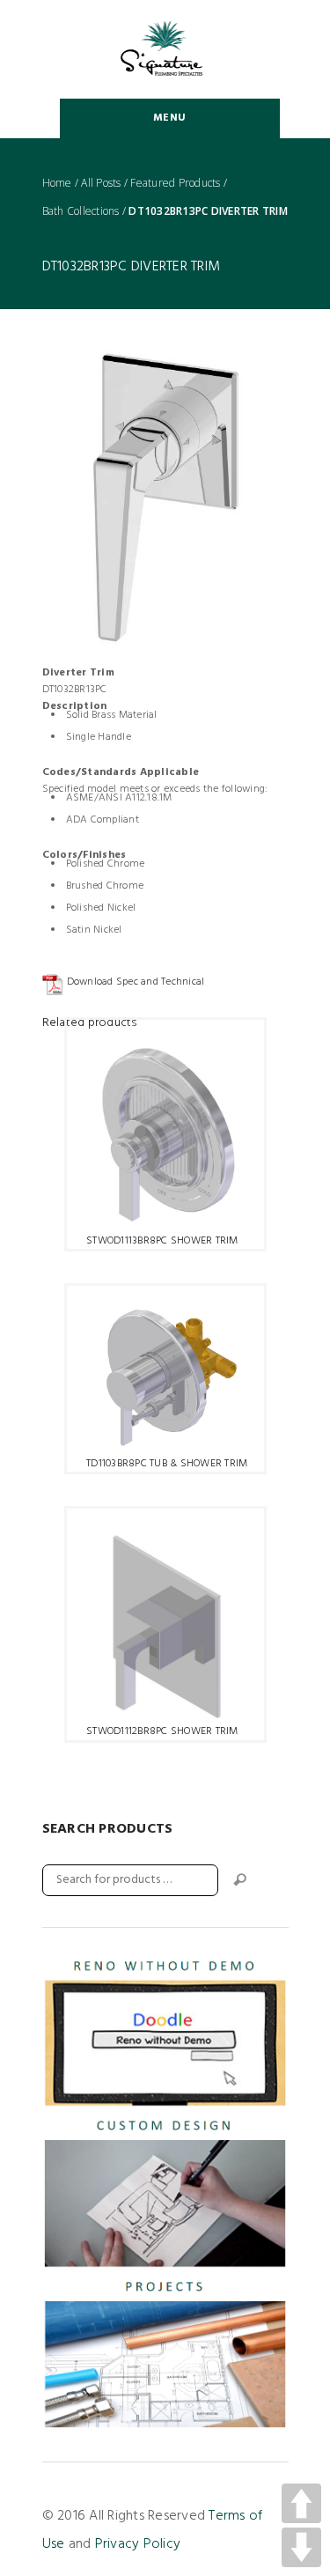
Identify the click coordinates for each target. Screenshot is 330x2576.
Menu (169, 118)
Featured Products (175, 183)
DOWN (301, 2547)
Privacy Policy (138, 2544)
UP (301, 2503)
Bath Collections (81, 211)
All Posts (101, 183)
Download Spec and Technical (136, 982)
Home (57, 183)
